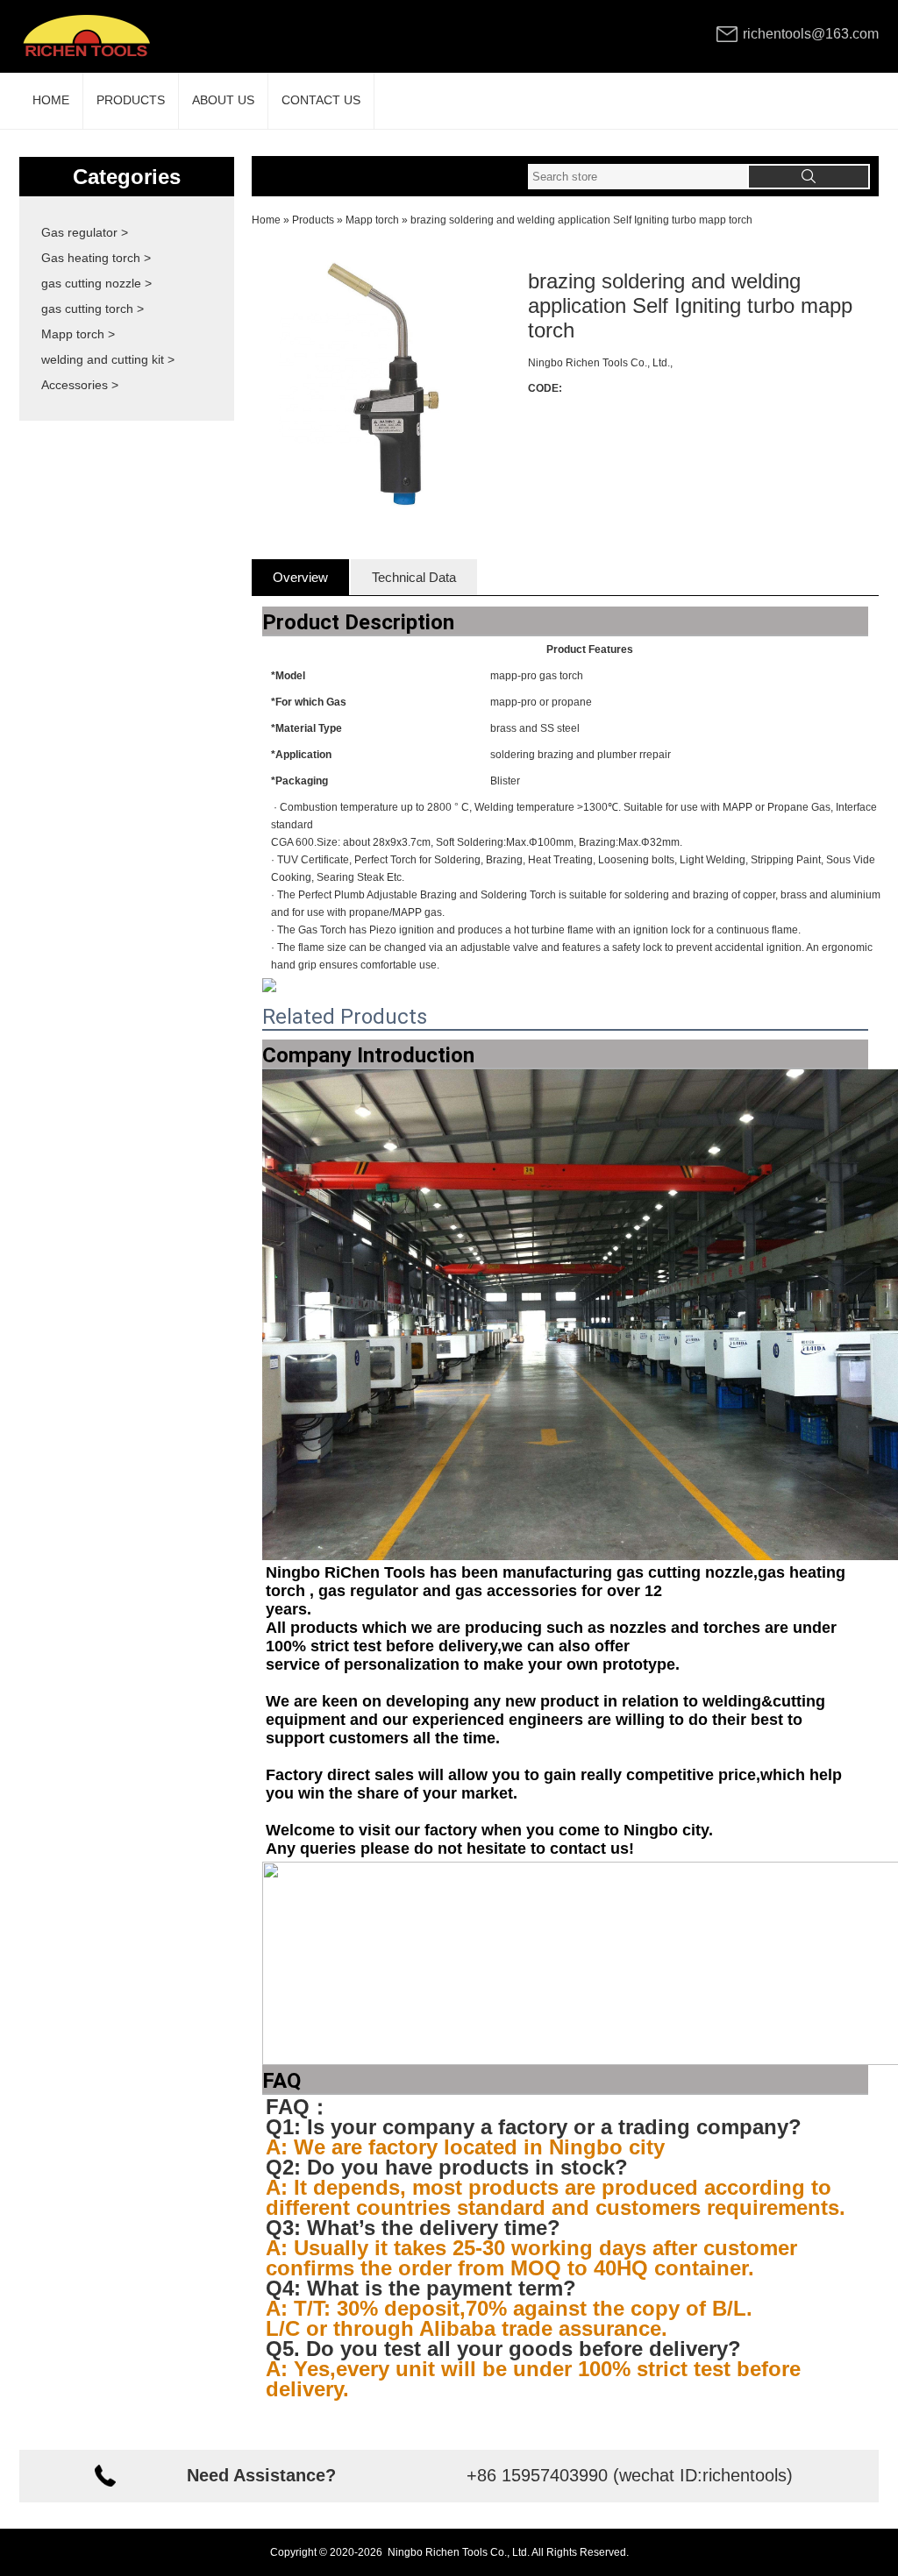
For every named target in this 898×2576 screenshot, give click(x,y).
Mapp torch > (78, 334)
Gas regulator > (85, 232)
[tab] (300, 577)
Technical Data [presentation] (414, 577)
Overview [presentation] (300, 577)
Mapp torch (372, 220)
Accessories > (80, 385)
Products (313, 220)
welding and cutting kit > (108, 359)
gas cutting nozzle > (96, 283)
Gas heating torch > (96, 258)
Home (266, 220)
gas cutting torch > (93, 309)
